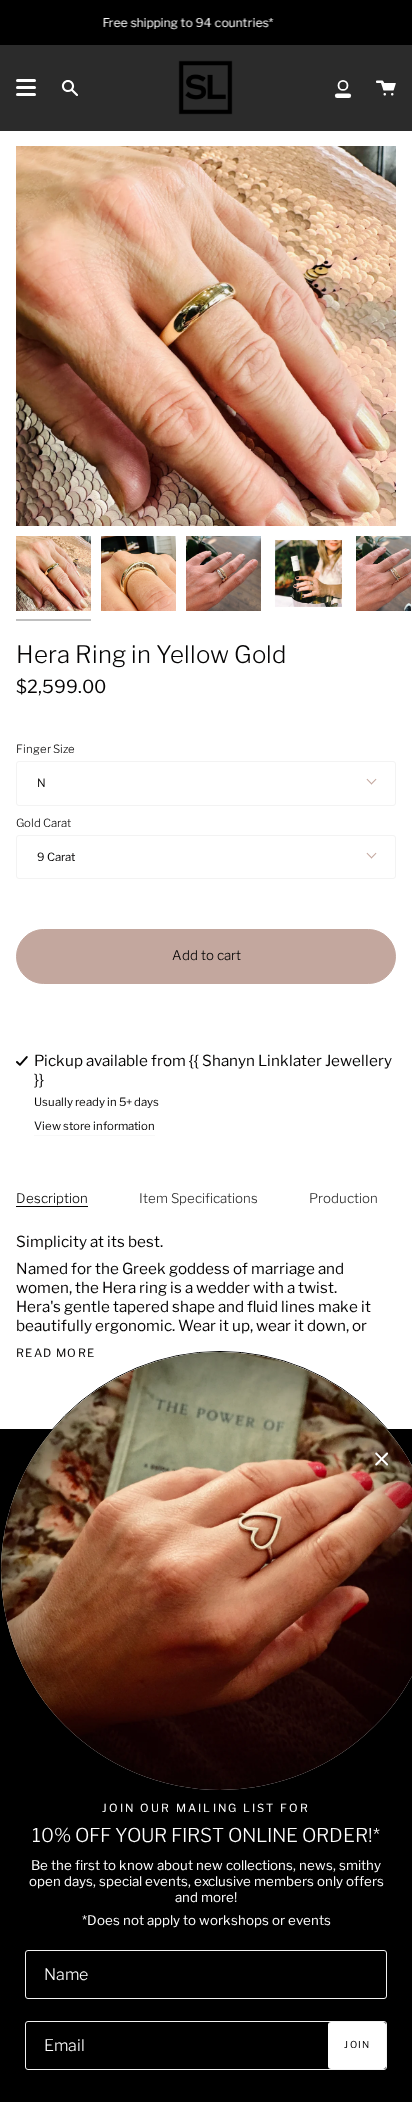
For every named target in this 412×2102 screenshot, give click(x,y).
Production (343, 1198)
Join (357, 2044)
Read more (55, 1353)
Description (52, 1198)
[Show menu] (26, 88)
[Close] (382, 1459)
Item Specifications (198, 1198)
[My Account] (343, 87)
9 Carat (56, 857)
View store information (94, 1127)
